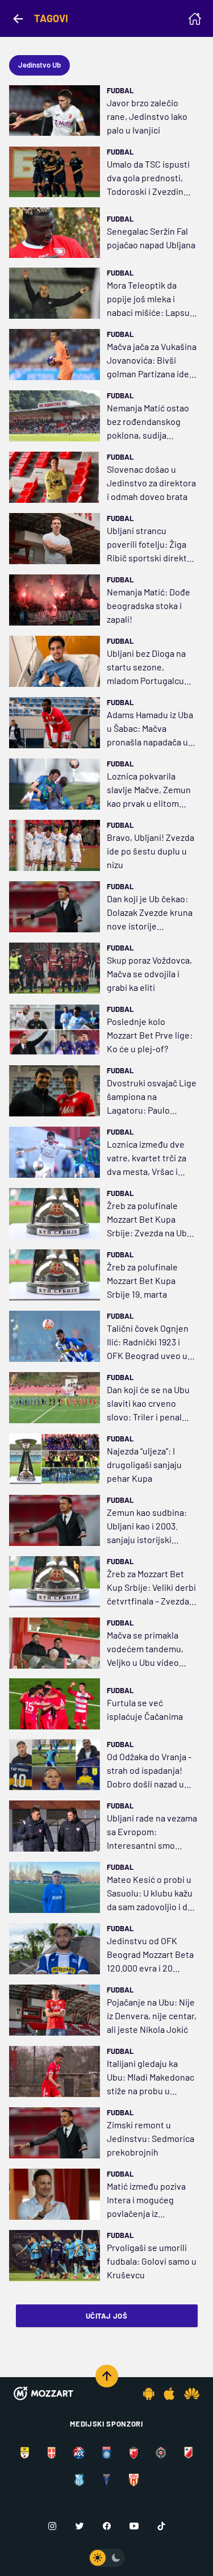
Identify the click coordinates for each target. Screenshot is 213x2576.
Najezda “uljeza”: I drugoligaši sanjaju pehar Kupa (144, 1464)
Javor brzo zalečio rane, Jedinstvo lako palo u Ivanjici (147, 116)
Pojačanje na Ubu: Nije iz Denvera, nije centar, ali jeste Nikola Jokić (152, 2016)
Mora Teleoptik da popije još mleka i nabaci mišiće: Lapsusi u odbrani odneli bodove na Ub (152, 299)
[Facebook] (107, 2526)
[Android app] (149, 2394)
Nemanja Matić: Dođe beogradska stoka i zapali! (149, 605)
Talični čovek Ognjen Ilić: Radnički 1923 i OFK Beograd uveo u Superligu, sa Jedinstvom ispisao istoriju (148, 1343)
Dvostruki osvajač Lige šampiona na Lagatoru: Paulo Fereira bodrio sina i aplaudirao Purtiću (152, 1097)
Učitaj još (106, 2316)
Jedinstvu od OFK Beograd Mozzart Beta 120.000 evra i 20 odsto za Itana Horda (150, 1955)
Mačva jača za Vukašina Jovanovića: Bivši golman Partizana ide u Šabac (152, 361)
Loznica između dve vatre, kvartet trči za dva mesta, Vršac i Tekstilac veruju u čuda (147, 1158)
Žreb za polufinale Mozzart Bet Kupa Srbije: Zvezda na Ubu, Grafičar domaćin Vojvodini (151, 1220)
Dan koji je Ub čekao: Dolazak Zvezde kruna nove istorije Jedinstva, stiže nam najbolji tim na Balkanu (151, 913)
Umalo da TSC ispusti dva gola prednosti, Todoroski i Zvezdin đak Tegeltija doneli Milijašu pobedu (148, 178)
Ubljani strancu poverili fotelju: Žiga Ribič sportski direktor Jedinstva (151, 545)
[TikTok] (161, 2526)
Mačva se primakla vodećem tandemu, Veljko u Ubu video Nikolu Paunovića (145, 1649)
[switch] (107, 2558)
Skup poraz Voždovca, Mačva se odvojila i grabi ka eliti (149, 974)
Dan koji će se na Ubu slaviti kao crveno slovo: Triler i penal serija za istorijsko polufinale (148, 1404)
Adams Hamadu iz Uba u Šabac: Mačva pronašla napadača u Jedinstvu (150, 729)
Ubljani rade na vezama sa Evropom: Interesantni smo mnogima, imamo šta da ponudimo (152, 1832)
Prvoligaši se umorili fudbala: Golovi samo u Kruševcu (152, 2261)
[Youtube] (134, 2526)
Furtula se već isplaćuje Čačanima (145, 1709)
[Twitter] (80, 2526)
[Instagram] (52, 2526)
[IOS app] (169, 2394)
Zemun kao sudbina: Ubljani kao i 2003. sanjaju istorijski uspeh (147, 1527)
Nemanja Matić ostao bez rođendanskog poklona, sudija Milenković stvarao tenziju (148, 422)
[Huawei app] (192, 2394)
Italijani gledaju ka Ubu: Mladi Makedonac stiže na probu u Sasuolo (151, 2078)
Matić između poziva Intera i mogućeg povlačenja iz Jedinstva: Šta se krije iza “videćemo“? (151, 2200)
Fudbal (120, 90)
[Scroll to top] (107, 2376)
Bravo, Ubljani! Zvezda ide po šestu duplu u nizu (151, 851)
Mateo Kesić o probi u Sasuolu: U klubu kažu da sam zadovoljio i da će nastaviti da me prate (150, 1894)
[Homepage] (195, 19)
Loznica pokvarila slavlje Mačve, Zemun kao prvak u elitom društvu (149, 790)
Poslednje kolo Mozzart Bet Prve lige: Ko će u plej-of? (150, 1035)
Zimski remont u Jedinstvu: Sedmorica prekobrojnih (151, 2138)
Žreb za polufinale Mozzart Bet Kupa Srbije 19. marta (142, 1280)
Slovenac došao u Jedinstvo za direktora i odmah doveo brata (151, 483)
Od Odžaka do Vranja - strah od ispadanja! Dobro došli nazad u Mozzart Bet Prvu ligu (149, 1771)
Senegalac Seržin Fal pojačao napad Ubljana (151, 238)
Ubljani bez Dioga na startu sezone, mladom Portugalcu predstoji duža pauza (148, 668)
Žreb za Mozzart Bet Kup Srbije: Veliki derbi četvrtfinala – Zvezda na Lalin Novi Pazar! (151, 1588)
